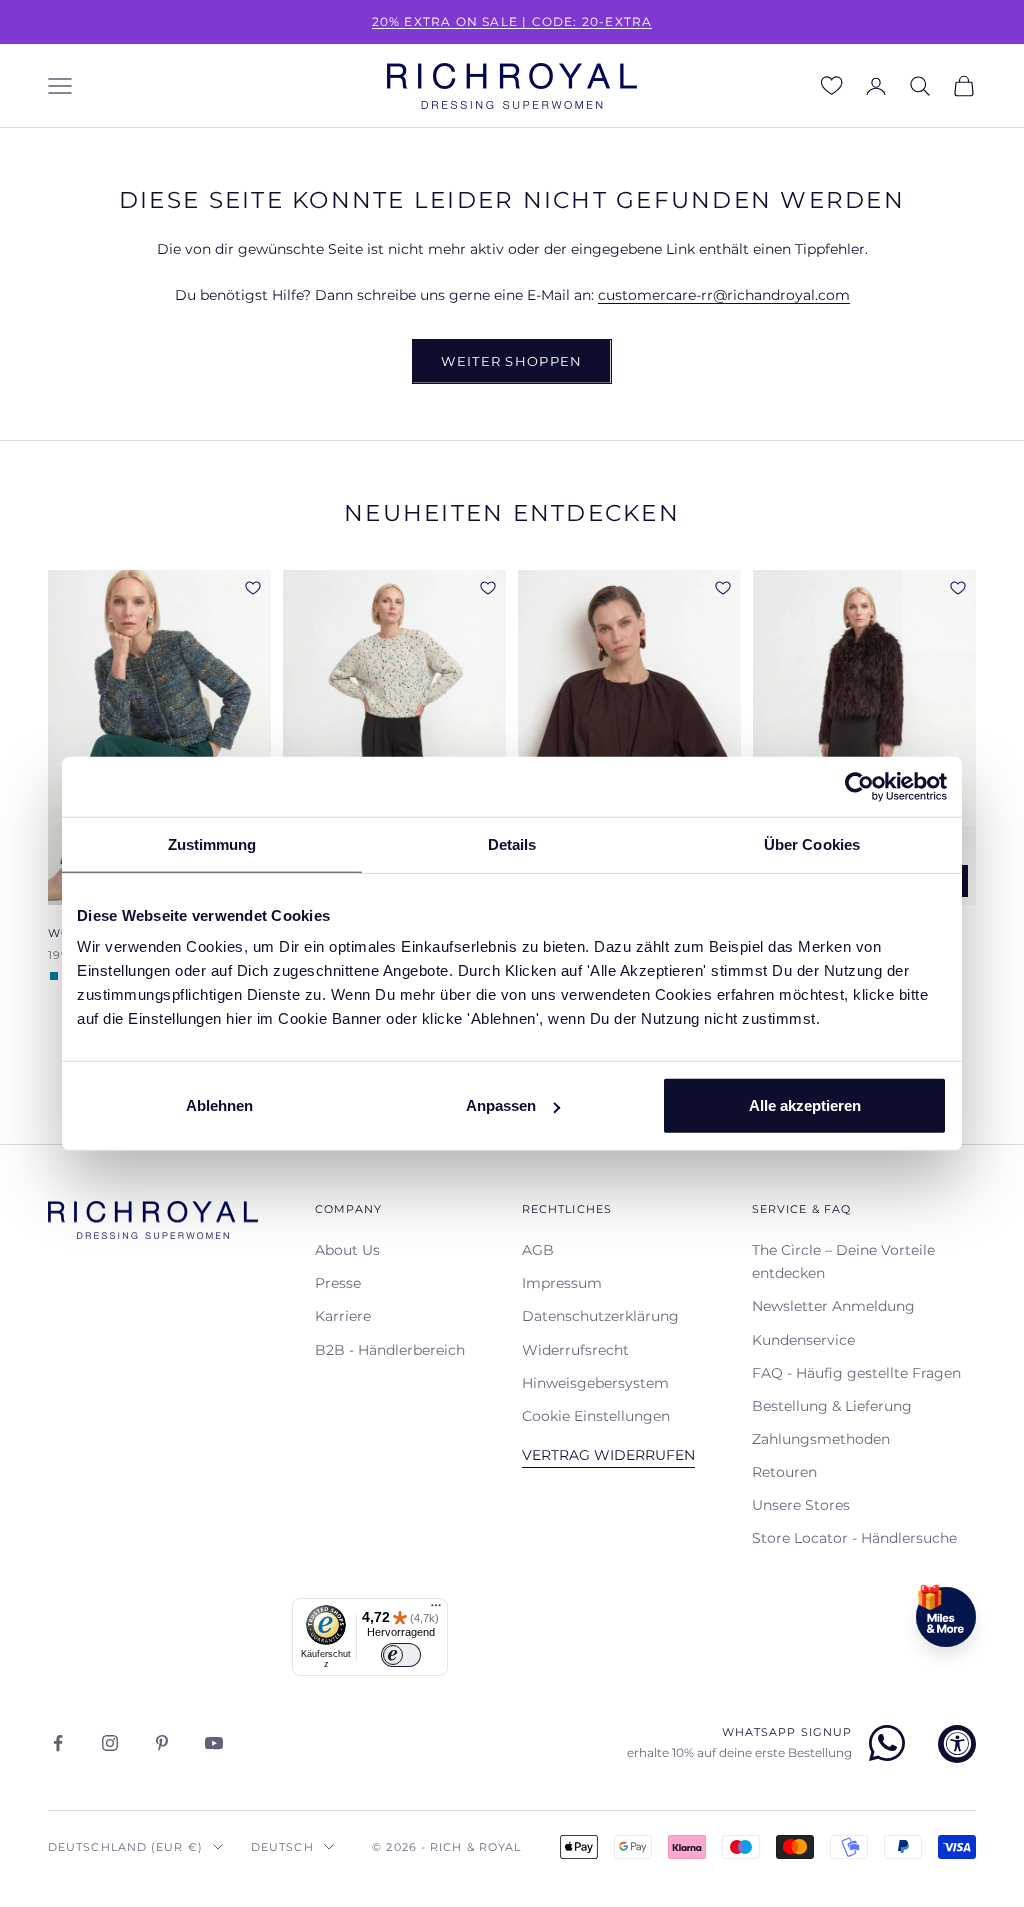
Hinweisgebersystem (595, 1383)
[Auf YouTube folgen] (214, 1743)
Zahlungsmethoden (821, 1439)
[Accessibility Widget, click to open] (957, 1744)
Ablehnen (219, 1105)
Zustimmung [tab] (212, 843)
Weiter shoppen (511, 361)
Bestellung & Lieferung (832, 1406)
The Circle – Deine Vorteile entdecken (843, 1261)
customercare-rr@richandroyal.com (724, 295)
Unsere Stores (801, 1505)
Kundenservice (803, 1340)
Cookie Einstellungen (596, 1416)
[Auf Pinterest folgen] (162, 1743)
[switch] (401, 1655)
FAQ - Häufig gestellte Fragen (856, 1373)
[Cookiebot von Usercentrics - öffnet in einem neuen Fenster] (859, 786)
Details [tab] (512, 843)
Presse (338, 1283)
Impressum (562, 1283)
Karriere (343, 1316)
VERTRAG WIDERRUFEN (608, 1455)
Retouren (784, 1472)
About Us (347, 1250)
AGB (538, 1250)
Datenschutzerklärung (600, 1316)
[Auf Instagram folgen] (110, 1743)
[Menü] (436, 1610)
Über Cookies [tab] (812, 843)
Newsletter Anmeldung (833, 1306)
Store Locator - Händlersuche (854, 1538)
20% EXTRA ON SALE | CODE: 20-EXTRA (512, 21)
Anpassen (501, 1105)
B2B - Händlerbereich (390, 1350)
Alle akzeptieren (805, 1105)
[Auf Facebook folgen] (58, 1743)
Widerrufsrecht (575, 1350)
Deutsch (282, 1847)
